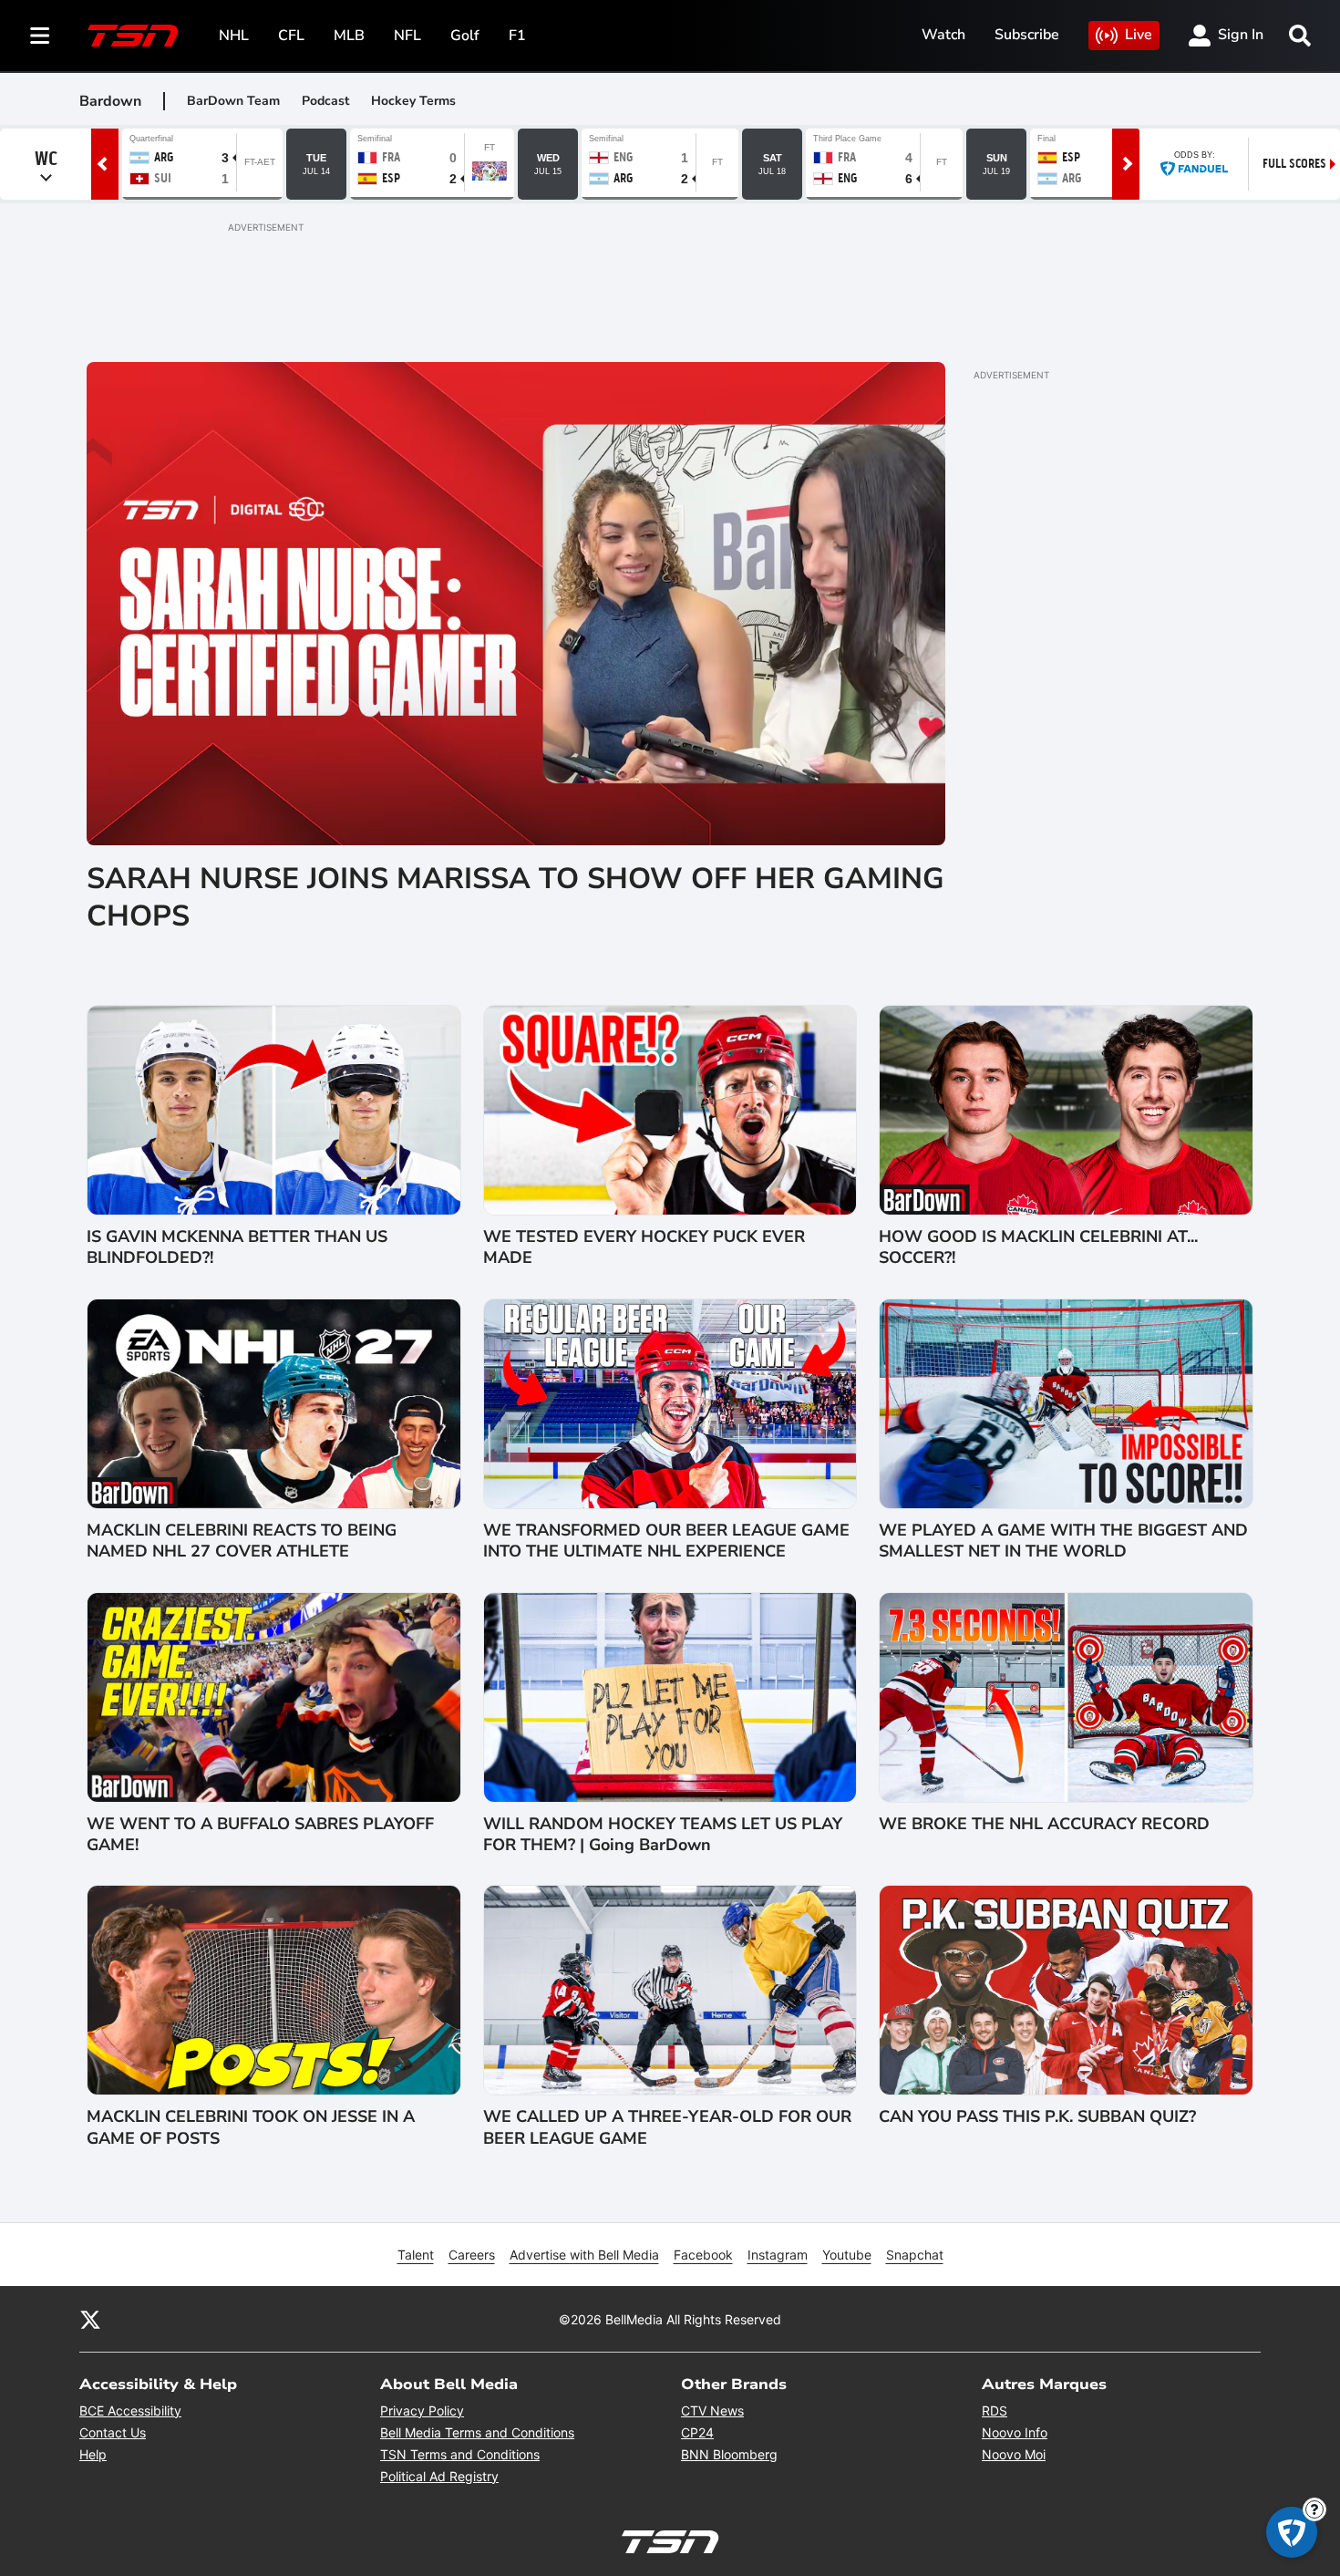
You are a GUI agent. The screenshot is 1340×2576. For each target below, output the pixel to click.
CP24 (697, 2432)
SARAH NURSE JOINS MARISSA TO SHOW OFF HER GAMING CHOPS (515, 898)
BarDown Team (233, 101)
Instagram (778, 2255)
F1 (517, 36)
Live (1139, 35)
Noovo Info (1015, 2432)
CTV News (712, 2410)
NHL (234, 36)
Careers (472, 2255)
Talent (416, 2255)
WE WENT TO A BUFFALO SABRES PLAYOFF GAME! (260, 1835)
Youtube (847, 2255)
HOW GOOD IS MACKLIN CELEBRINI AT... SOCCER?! (1038, 1247)
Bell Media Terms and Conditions (477, 2432)
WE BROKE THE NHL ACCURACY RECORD (1044, 1824)
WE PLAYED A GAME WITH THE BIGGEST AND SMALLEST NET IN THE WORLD (1063, 1541)
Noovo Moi (1014, 2454)
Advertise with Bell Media (584, 2255)
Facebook (703, 2255)
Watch (943, 35)
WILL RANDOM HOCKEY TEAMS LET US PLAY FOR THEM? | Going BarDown (663, 1835)
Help (93, 2454)
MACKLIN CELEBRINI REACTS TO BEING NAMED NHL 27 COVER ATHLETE (242, 1541)
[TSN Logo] (133, 36)
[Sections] (40, 36)
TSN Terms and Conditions (460, 2454)
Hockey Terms (413, 101)
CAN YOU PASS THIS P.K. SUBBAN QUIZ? (1037, 2117)
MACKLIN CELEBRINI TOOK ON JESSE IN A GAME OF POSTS (251, 2127)
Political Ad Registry (439, 2476)
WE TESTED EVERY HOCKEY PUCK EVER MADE (644, 1247)
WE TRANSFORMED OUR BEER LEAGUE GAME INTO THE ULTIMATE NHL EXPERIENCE (666, 1541)
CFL (291, 36)
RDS (995, 2410)
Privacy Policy (422, 2410)
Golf (465, 36)
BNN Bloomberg (729, 2454)
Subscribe (1027, 35)
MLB (349, 36)
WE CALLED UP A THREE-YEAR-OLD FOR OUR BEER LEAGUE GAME (667, 2127)
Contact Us (113, 2432)
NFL (407, 36)
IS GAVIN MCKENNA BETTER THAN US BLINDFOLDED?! (237, 1247)
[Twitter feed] (90, 2319)
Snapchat (915, 2255)
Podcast (325, 101)
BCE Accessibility (130, 2410)
